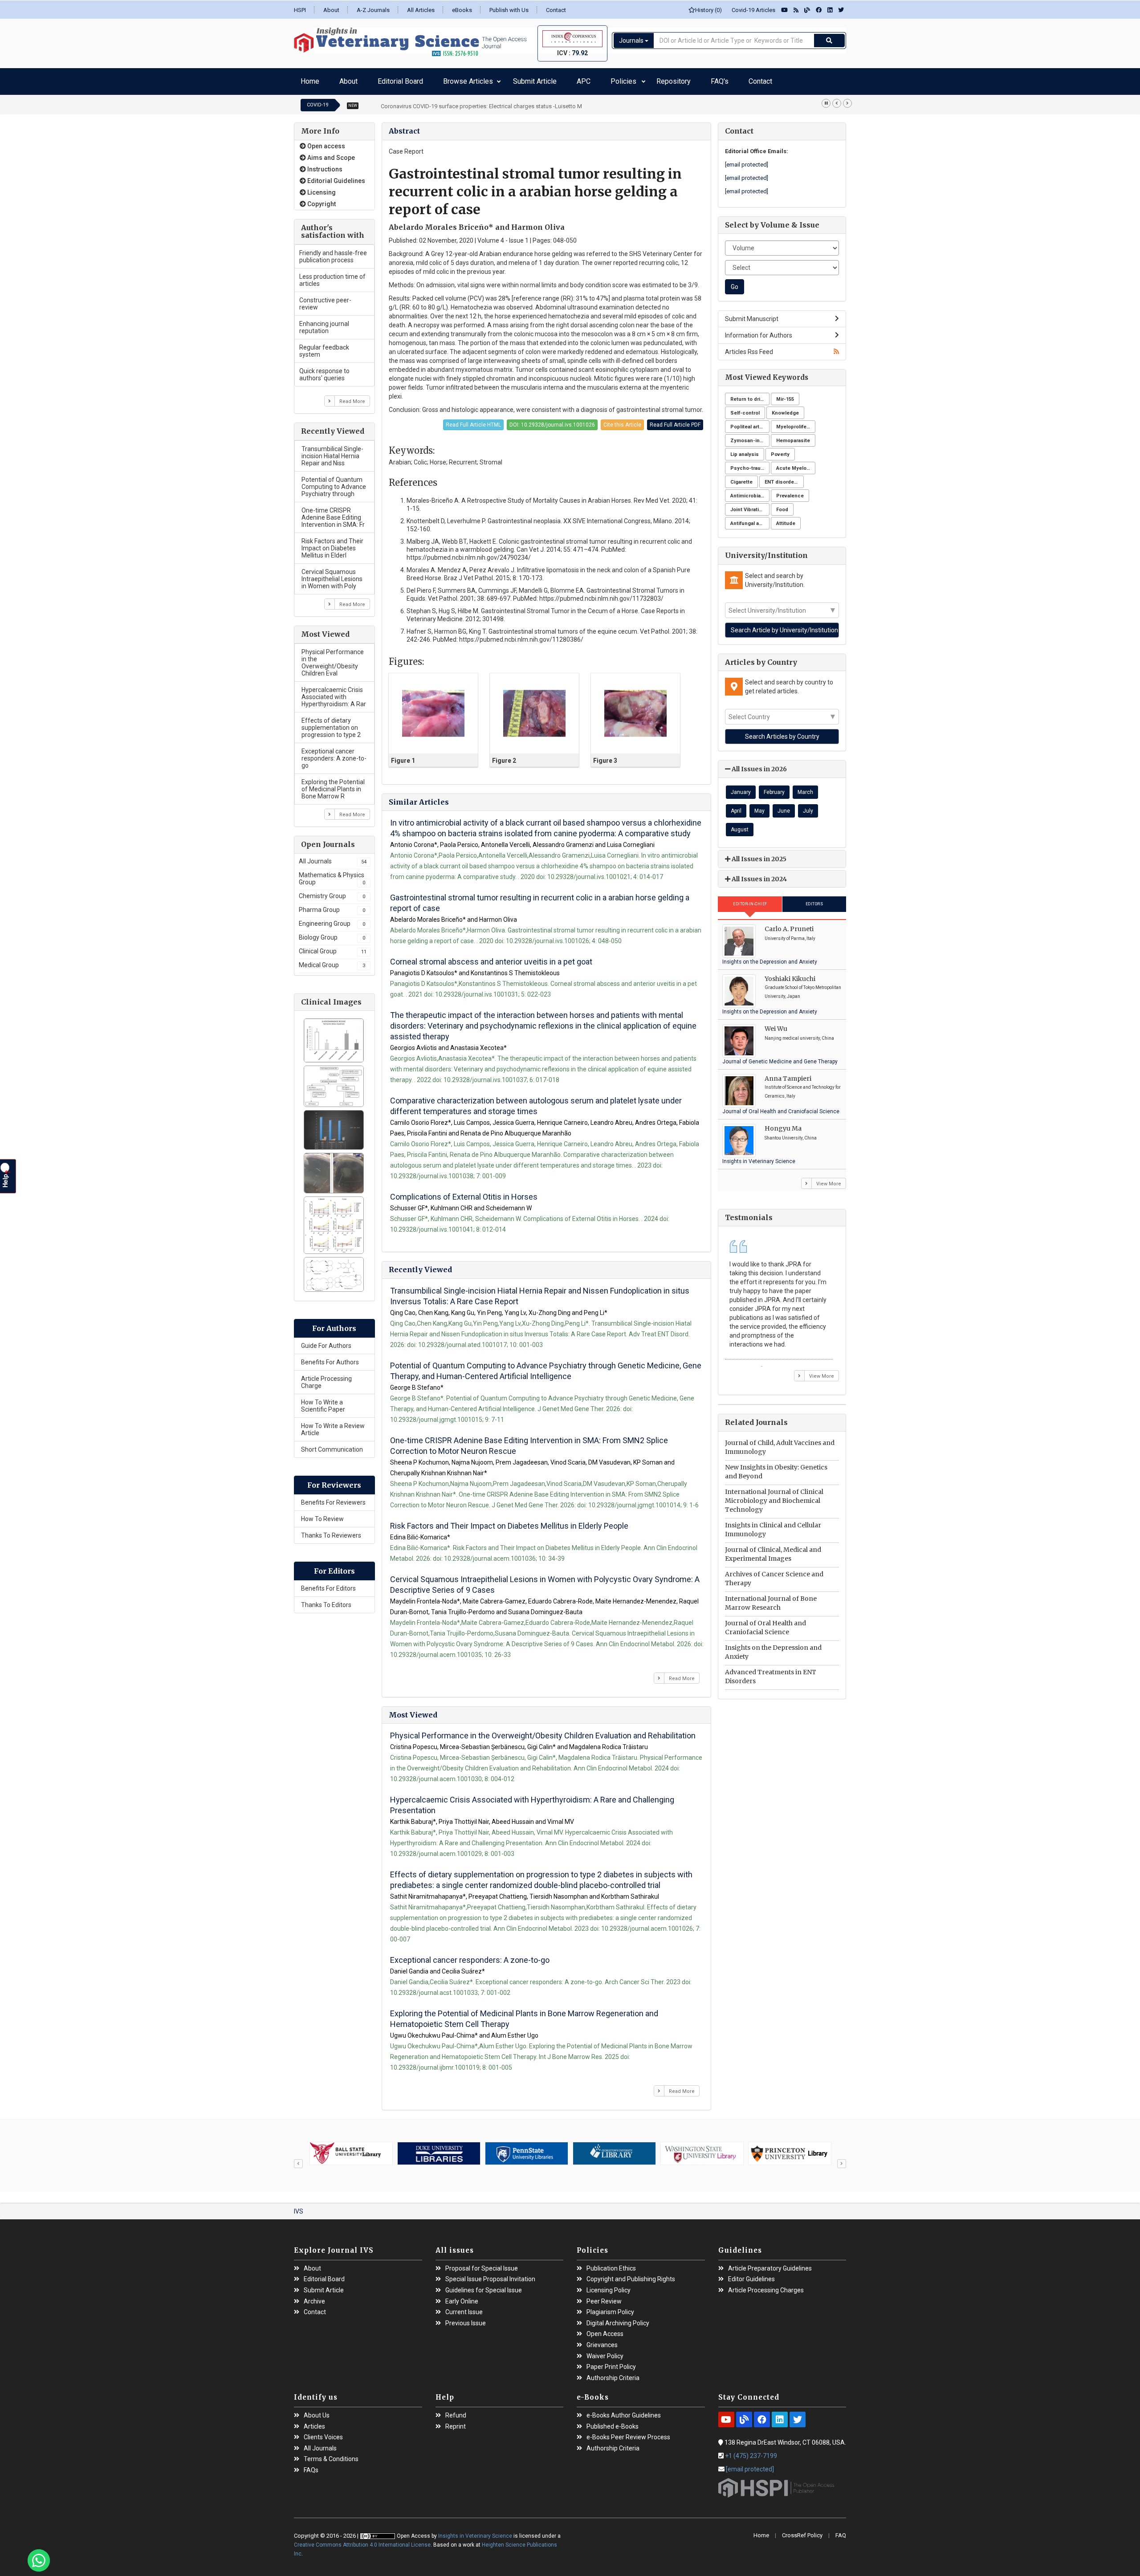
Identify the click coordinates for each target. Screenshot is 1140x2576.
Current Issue (464, 2308)
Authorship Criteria (613, 2374)
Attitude (786, 519)
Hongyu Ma (783, 1124)
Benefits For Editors (328, 1584)
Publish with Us (509, 10)
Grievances (602, 2341)
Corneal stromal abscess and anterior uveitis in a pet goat (491, 957)
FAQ (841, 2531)
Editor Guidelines (751, 2275)
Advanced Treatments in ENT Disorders (771, 1672)
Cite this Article (622, 420)
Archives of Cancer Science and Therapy (774, 1574)
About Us (317, 2411)
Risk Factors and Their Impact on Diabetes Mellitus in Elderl (332, 544)
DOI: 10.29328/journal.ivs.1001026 (552, 420)
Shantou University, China (791, 1133)
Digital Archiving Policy (618, 2319)
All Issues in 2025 (758, 855)
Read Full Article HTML (473, 420)
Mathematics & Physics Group (332, 874)
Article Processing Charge (326, 1378)
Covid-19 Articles (751, 10)
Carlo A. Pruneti (789, 924)
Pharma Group (332, 905)
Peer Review (604, 2297)
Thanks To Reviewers (331, 1531)
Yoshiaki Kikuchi (790, 974)
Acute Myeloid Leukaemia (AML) (796, 464)
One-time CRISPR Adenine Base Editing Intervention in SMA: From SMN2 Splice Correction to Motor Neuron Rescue (529, 1441)
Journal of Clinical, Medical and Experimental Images (773, 1550)
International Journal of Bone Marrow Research (771, 1599)
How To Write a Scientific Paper (323, 1401)
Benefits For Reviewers (333, 1498)
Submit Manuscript (752, 314)
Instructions (324, 165)
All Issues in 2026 (759, 765)
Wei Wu (776, 1024)
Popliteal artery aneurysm (750, 422)
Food (782, 505)
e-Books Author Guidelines (624, 2411)
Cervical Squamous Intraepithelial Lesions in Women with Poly (332, 574)
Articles (314, 2422)
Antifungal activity (750, 519)
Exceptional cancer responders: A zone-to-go (334, 754)
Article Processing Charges (766, 2286)
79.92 (580, 53)
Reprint (456, 2422)
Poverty (780, 450)
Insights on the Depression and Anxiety (770, 957)
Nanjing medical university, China (799, 1034)
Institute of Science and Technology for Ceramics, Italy (803, 1087)
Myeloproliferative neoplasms (796, 422)
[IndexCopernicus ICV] (572, 39)
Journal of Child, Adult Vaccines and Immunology (780, 1443)
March (805, 788)
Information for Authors (759, 331)
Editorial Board (371, 79)
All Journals (333, 857)
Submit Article (482, 79)
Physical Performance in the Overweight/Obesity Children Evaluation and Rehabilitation (543, 1731)
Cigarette (741, 478)
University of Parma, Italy (790, 934)
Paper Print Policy (611, 2362)
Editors (814, 899)
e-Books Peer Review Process (628, 2433)
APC (517, 79)
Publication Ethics (611, 2264)
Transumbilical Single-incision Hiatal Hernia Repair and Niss (332, 452)
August (740, 825)
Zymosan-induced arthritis (750, 436)
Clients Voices (323, 2433)
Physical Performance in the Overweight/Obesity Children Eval (333, 658)
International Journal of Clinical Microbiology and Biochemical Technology (774, 1496)
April (736, 806)
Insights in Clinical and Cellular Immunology (773, 1525)
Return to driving (750, 395)
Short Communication (332, 1445)
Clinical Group (333, 947)
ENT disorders (782, 478)
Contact (556, 10)
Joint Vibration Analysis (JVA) (750, 505)
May (759, 806)
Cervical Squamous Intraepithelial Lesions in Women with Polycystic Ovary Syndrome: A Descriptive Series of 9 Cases (545, 1580)
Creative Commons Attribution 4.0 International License (362, 2540)
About (331, 10)
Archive (314, 2297)
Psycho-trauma (749, 464)
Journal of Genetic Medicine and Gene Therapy (780, 1057)
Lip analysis (745, 450)
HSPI (300, 10)
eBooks (462, 10)
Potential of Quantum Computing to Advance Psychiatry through (334, 482)
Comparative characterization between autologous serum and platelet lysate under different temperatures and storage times (536, 1101)
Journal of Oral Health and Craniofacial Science (781, 1107)
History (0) (708, 10)
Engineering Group (332, 919)
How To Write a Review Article (333, 1425)
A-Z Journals (373, 10)
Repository (578, 79)
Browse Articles (422, 79)
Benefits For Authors (330, 1358)
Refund (456, 2411)
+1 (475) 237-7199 (751, 2451)
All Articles (421, 10)
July (808, 806)
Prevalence (790, 491)
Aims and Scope (330, 153)
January (741, 788)
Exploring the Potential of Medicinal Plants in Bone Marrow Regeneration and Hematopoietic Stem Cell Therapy (524, 2014)
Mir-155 (785, 395)
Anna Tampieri (788, 1074)
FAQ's (610, 79)
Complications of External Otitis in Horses (464, 1192)
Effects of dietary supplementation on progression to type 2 (331, 723)
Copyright (321, 199)
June (784, 806)
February (774, 788)
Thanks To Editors (326, 1600)
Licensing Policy (609, 2286)
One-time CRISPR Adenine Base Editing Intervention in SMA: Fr (333, 513)
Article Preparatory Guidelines (770, 2264)
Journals (632, 41)
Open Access (605, 2330)
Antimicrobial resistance (750, 491)
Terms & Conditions (331, 2455)
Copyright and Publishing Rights (631, 2275)
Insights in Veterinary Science (759, 1157)
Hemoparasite (793, 436)
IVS (299, 2207)
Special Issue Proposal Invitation (490, 2275)
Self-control (745, 409)
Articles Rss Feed (749, 347)
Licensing (321, 188)
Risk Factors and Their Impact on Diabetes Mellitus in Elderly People (509, 1521)
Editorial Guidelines (336, 176)
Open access (326, 142)
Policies (543, 79)
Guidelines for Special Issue (484, 2286)
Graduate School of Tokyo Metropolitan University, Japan (803, 987)
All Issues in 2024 (759, 875)
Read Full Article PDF (675, 420)
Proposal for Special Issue (482, 2264)
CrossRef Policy (802, 2531)
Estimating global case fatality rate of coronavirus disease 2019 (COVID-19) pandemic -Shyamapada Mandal (519, 102)
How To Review (322, 1514)
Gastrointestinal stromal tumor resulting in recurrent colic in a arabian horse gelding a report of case (540, 898)
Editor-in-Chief (750, 899)
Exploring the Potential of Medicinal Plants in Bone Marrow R (333, 785)
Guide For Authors (326, 1341)
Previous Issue (466, 2319)
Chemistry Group (332, 891)
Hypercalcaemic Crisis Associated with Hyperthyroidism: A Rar (334, 692)
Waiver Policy (605, 2352)
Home (307, 79)
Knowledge (785, 409)
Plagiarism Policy (610, 2308)
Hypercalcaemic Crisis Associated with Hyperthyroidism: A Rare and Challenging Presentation (532, 1801)
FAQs (311, 2466)
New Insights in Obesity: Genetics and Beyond (776, 1467)
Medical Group (332, 960)
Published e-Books (613, 2422)
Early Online (462, 2297)
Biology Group (332, 933)
